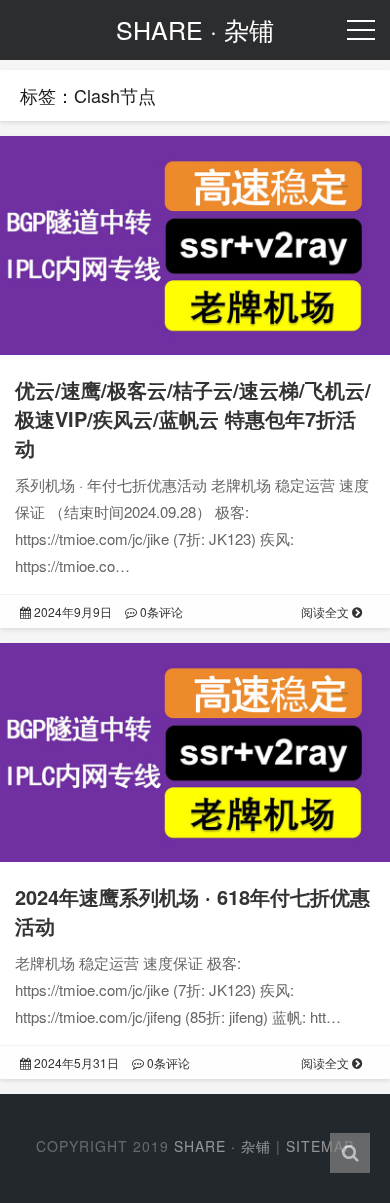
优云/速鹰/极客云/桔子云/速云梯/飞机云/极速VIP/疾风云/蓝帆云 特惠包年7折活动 (193, 418)
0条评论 (160, 611)
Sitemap (320, 1146)
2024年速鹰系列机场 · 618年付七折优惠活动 (192, 911)
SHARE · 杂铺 (222, 1146)
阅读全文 (326, 611)
